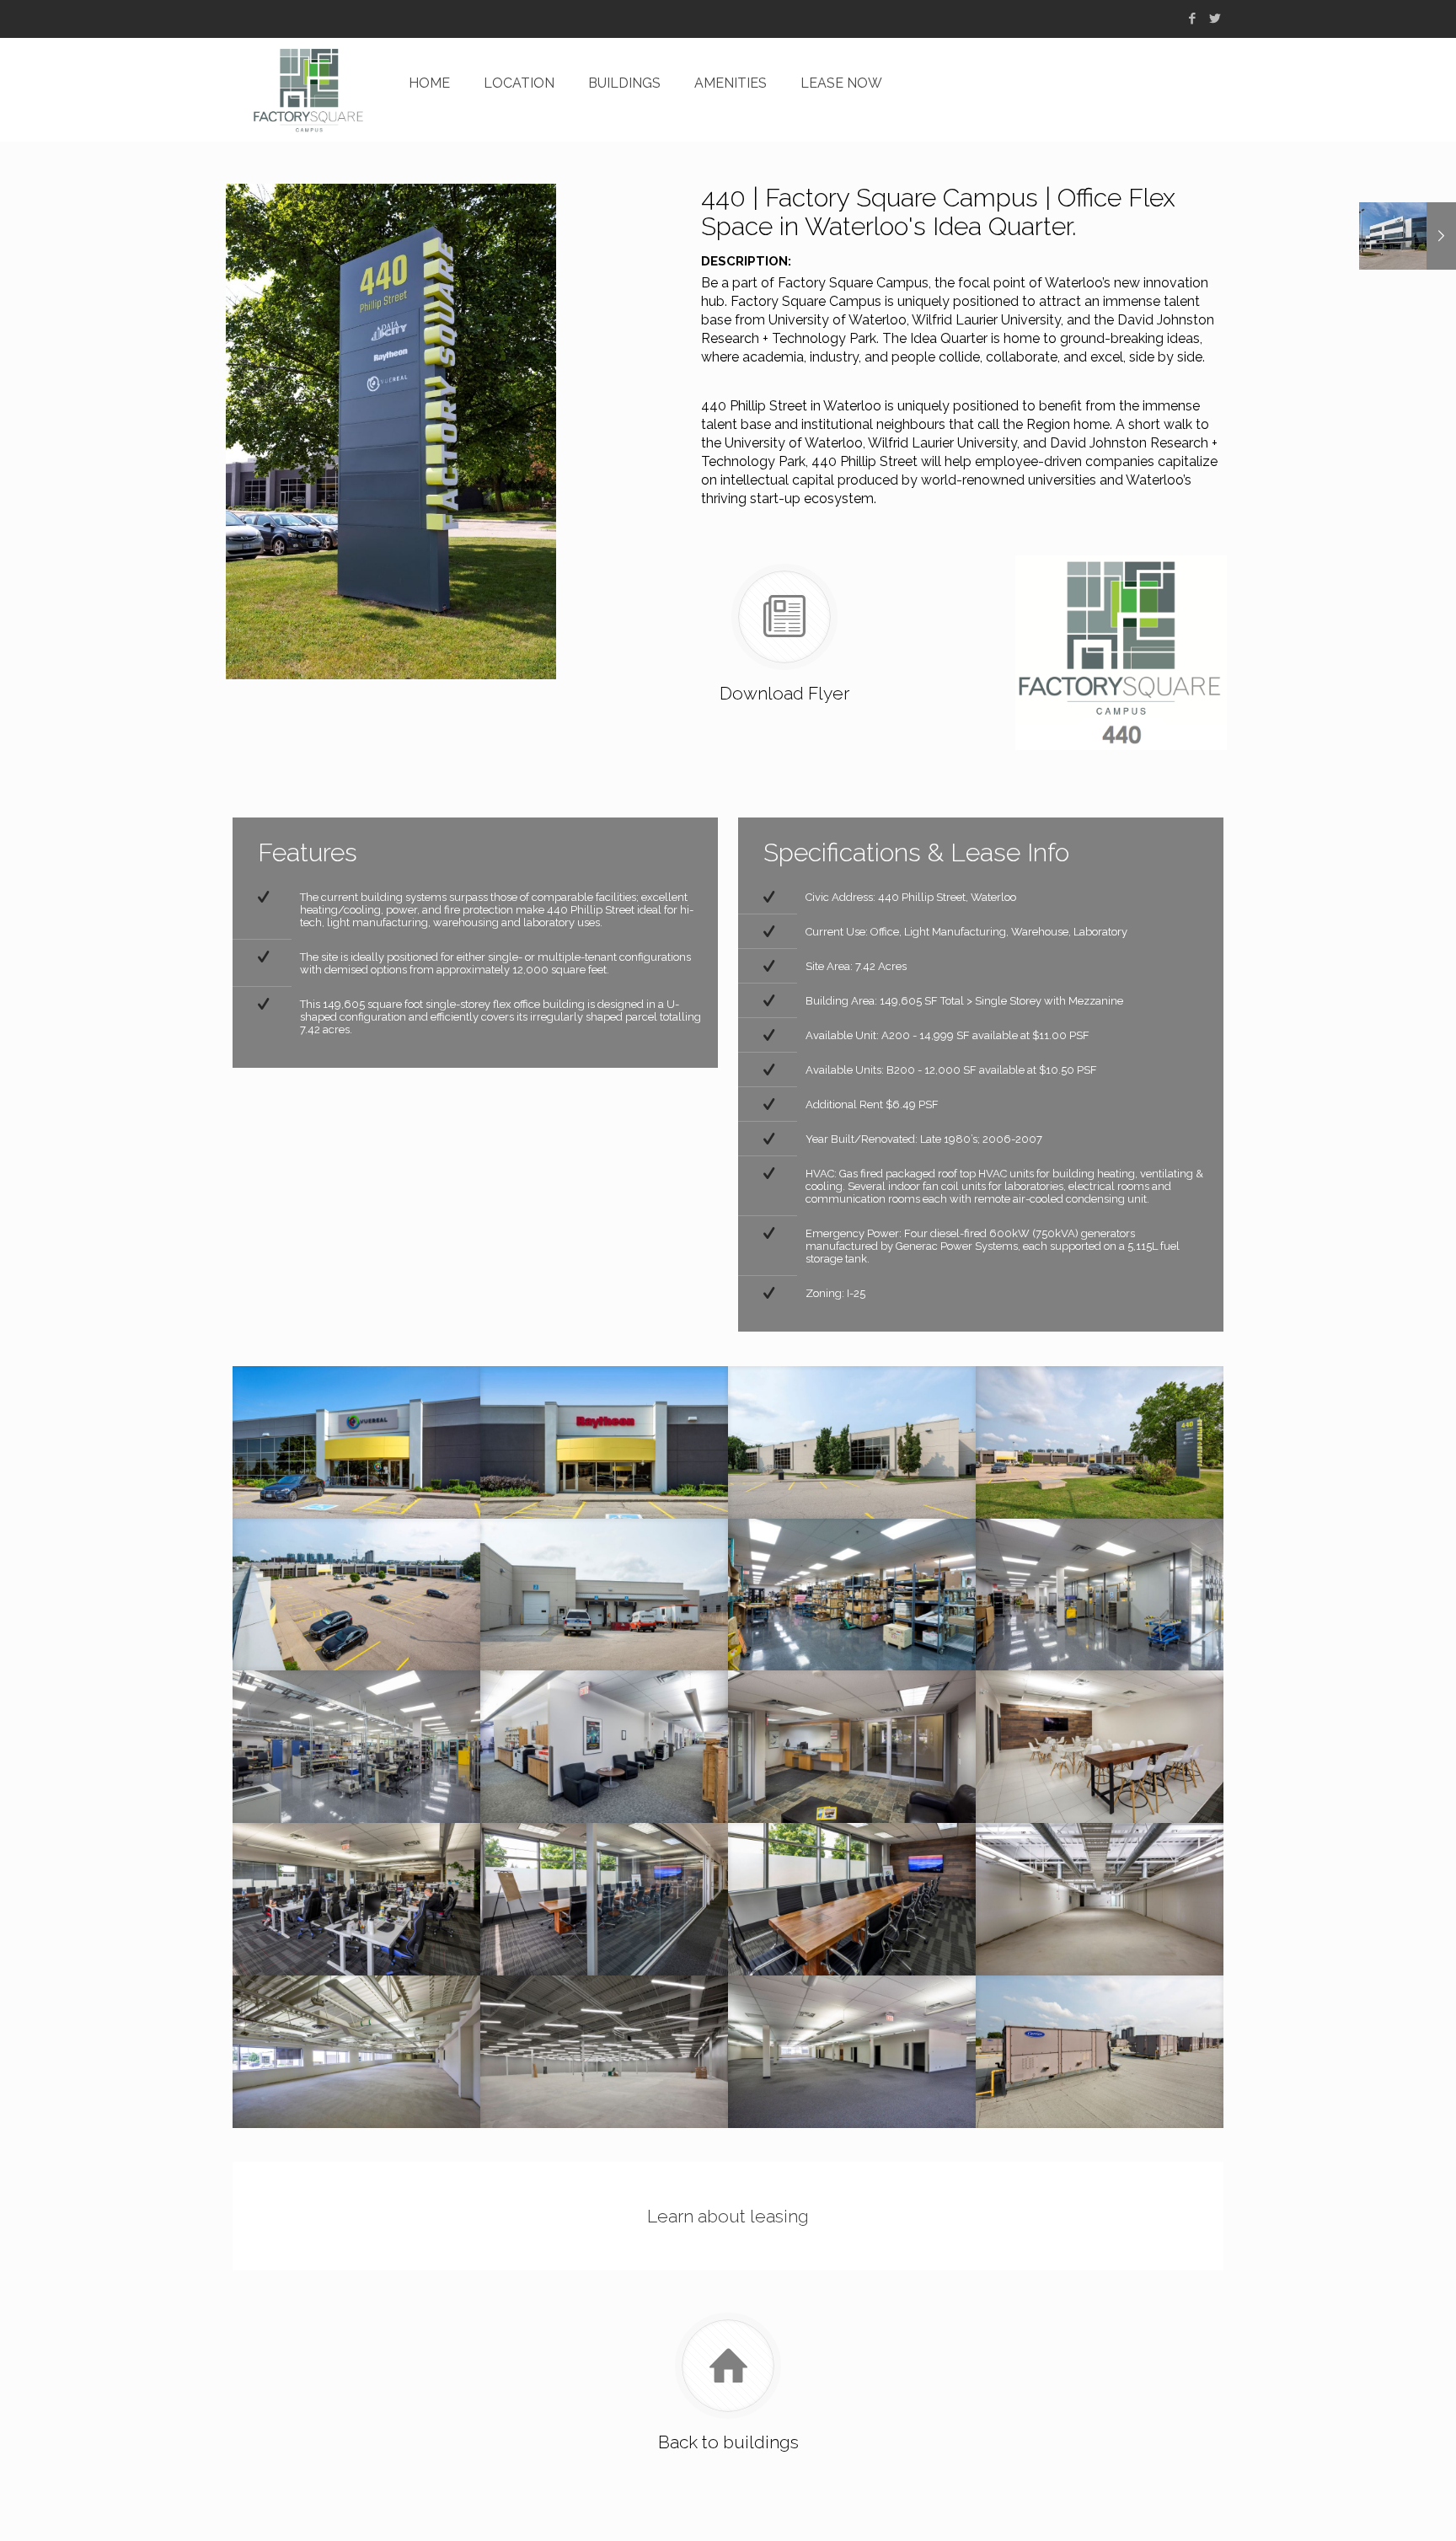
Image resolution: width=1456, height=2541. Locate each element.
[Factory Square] (308, 90)
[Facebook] (1192, 19)
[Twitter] (1215, 19)
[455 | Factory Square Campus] (1408, 236)
